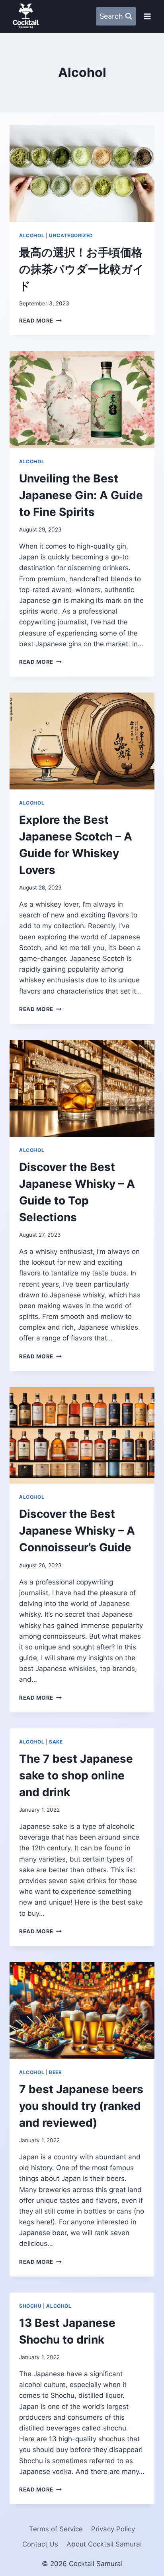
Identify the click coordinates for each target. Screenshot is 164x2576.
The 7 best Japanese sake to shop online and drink (76, 1775)
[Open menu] (147, 16)
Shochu (30, 2306)
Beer (55, 2072)
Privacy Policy (113, 2529)
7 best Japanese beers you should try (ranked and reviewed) (81, 2106)
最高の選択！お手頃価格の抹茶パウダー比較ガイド (82, 269)
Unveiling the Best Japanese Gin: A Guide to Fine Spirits (81, 495)
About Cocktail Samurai (104, 2544)
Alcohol (32, 235)
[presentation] (82, 174)
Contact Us (40, 2544)
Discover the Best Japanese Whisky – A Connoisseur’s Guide (77, 1531)
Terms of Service (56, 2529)
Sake (56, 1742)
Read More (40, 321)
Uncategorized (71, 235)
